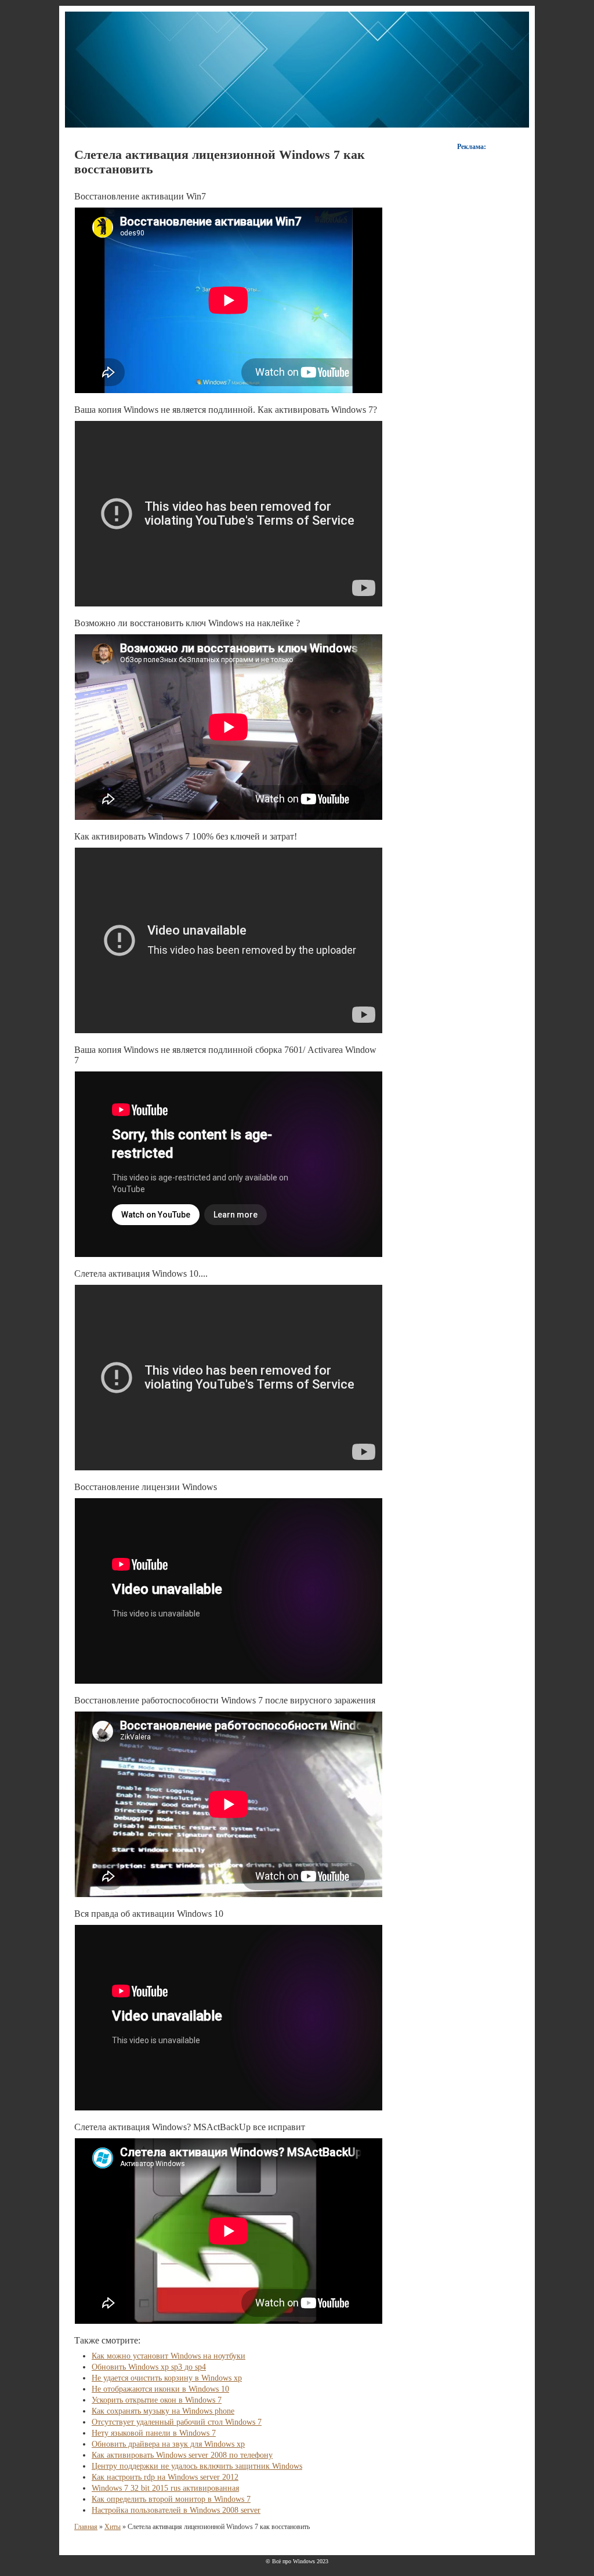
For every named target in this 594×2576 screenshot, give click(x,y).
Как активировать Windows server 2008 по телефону (182, 2455)
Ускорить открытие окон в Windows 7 (157, 2400)
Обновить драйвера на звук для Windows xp (168, 2444)
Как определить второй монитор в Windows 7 (171, 2499)
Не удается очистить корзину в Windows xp (167, 2378)
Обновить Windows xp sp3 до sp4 (149, 2367)
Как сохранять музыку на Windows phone (163, 2411)
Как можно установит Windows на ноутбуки (169, 2356)
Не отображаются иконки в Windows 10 (160, 2389)
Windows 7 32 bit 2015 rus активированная (165, 2488)
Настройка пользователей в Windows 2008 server (176, 2510)
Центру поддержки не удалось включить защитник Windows (197, 2466)
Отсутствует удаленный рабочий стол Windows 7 (177, 2422)
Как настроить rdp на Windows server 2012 (165, 2477)
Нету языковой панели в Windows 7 (154, 2433)
